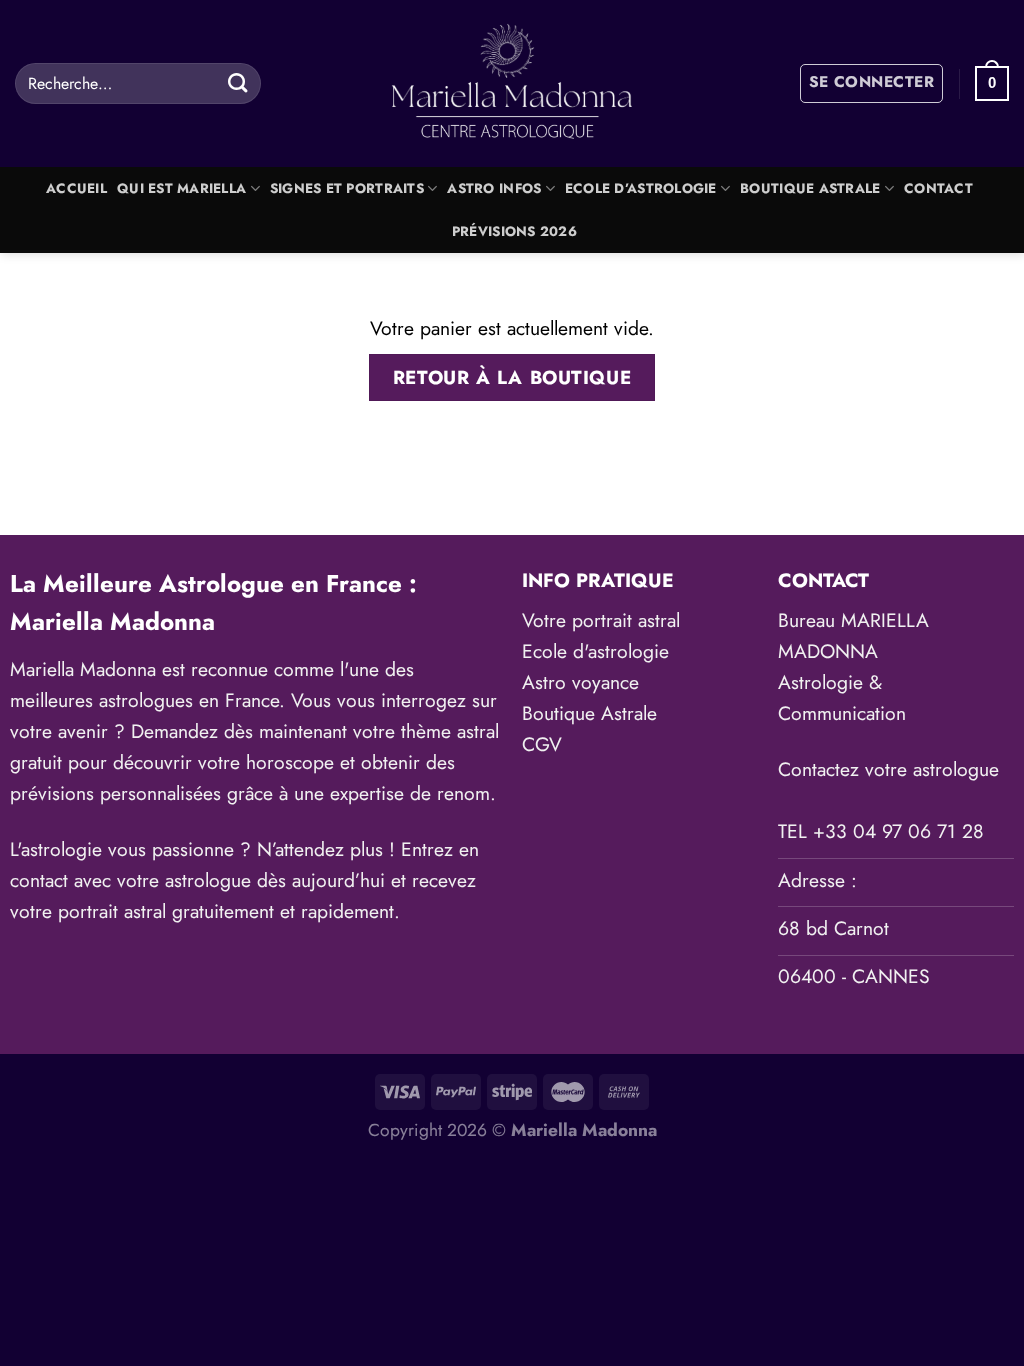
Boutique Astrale (810, 188)
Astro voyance (580, 682)
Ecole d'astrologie (595, 651)
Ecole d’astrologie (641, 188)
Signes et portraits (347, 188)
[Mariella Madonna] (512, 83)
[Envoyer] (237, 83)
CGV (542, 744)
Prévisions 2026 (514, 231)
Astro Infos (494, 188)
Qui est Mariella (181, 188)
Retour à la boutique (512, 377)
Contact (938, 188)
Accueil (76, 188)
